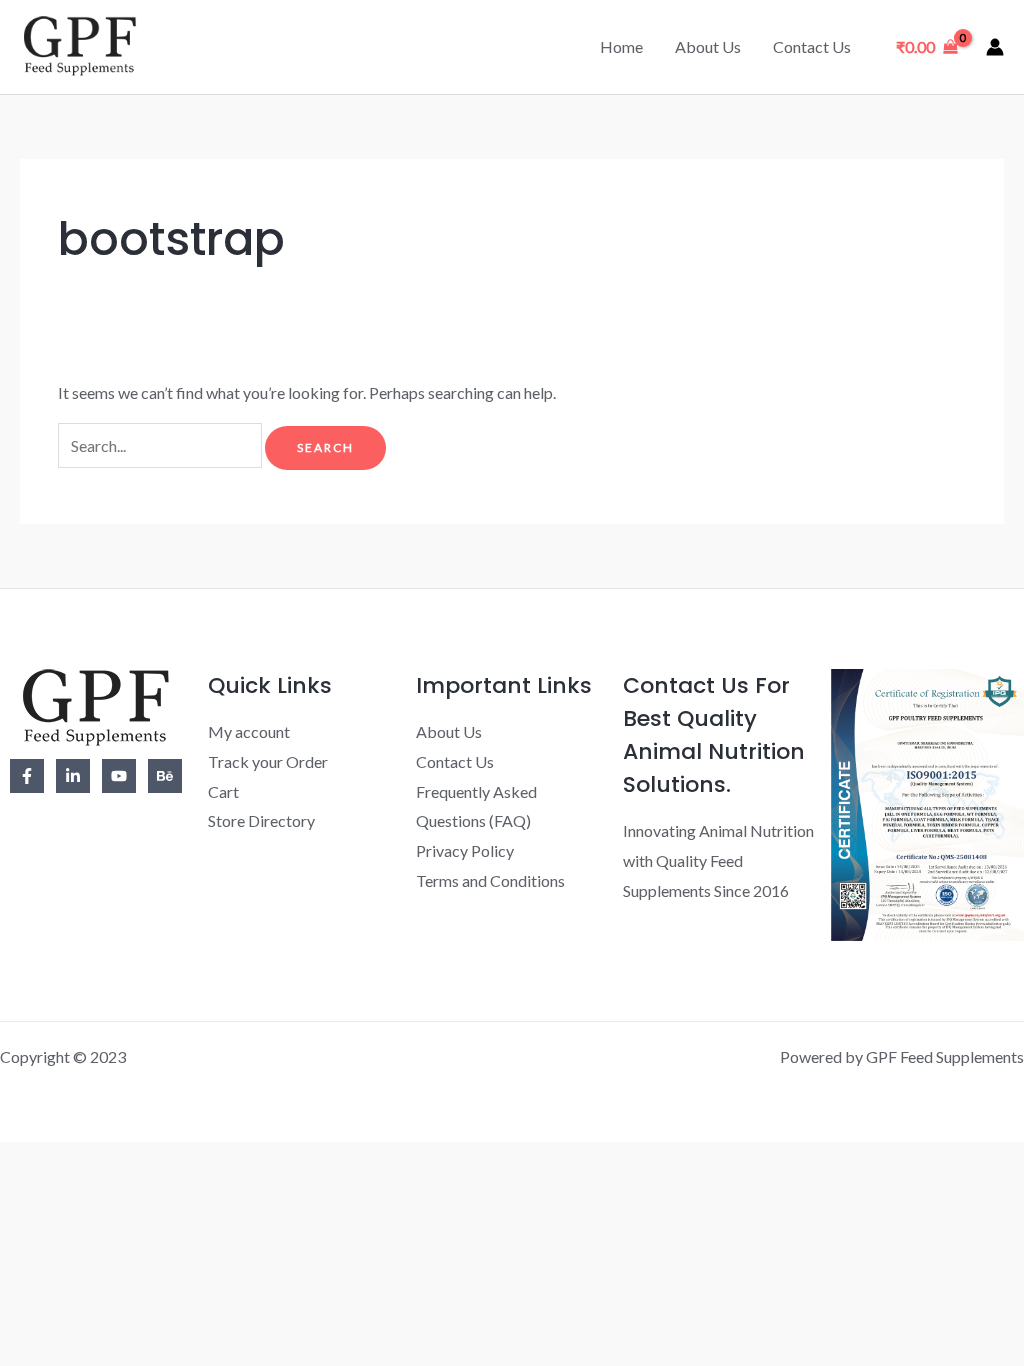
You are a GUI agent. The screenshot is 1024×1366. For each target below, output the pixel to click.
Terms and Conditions (490, 880)
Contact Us (812, 46)
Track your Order (268, 761)
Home (621, 46)
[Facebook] (27, 776)
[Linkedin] (73, 776)
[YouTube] (119, 776)
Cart (223, 791)
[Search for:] (161, 445)
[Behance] (165, 776)
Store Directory (261, 820)
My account (249, 731)
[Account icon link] (995, 47)
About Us (708, 46)
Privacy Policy (465, 850)
